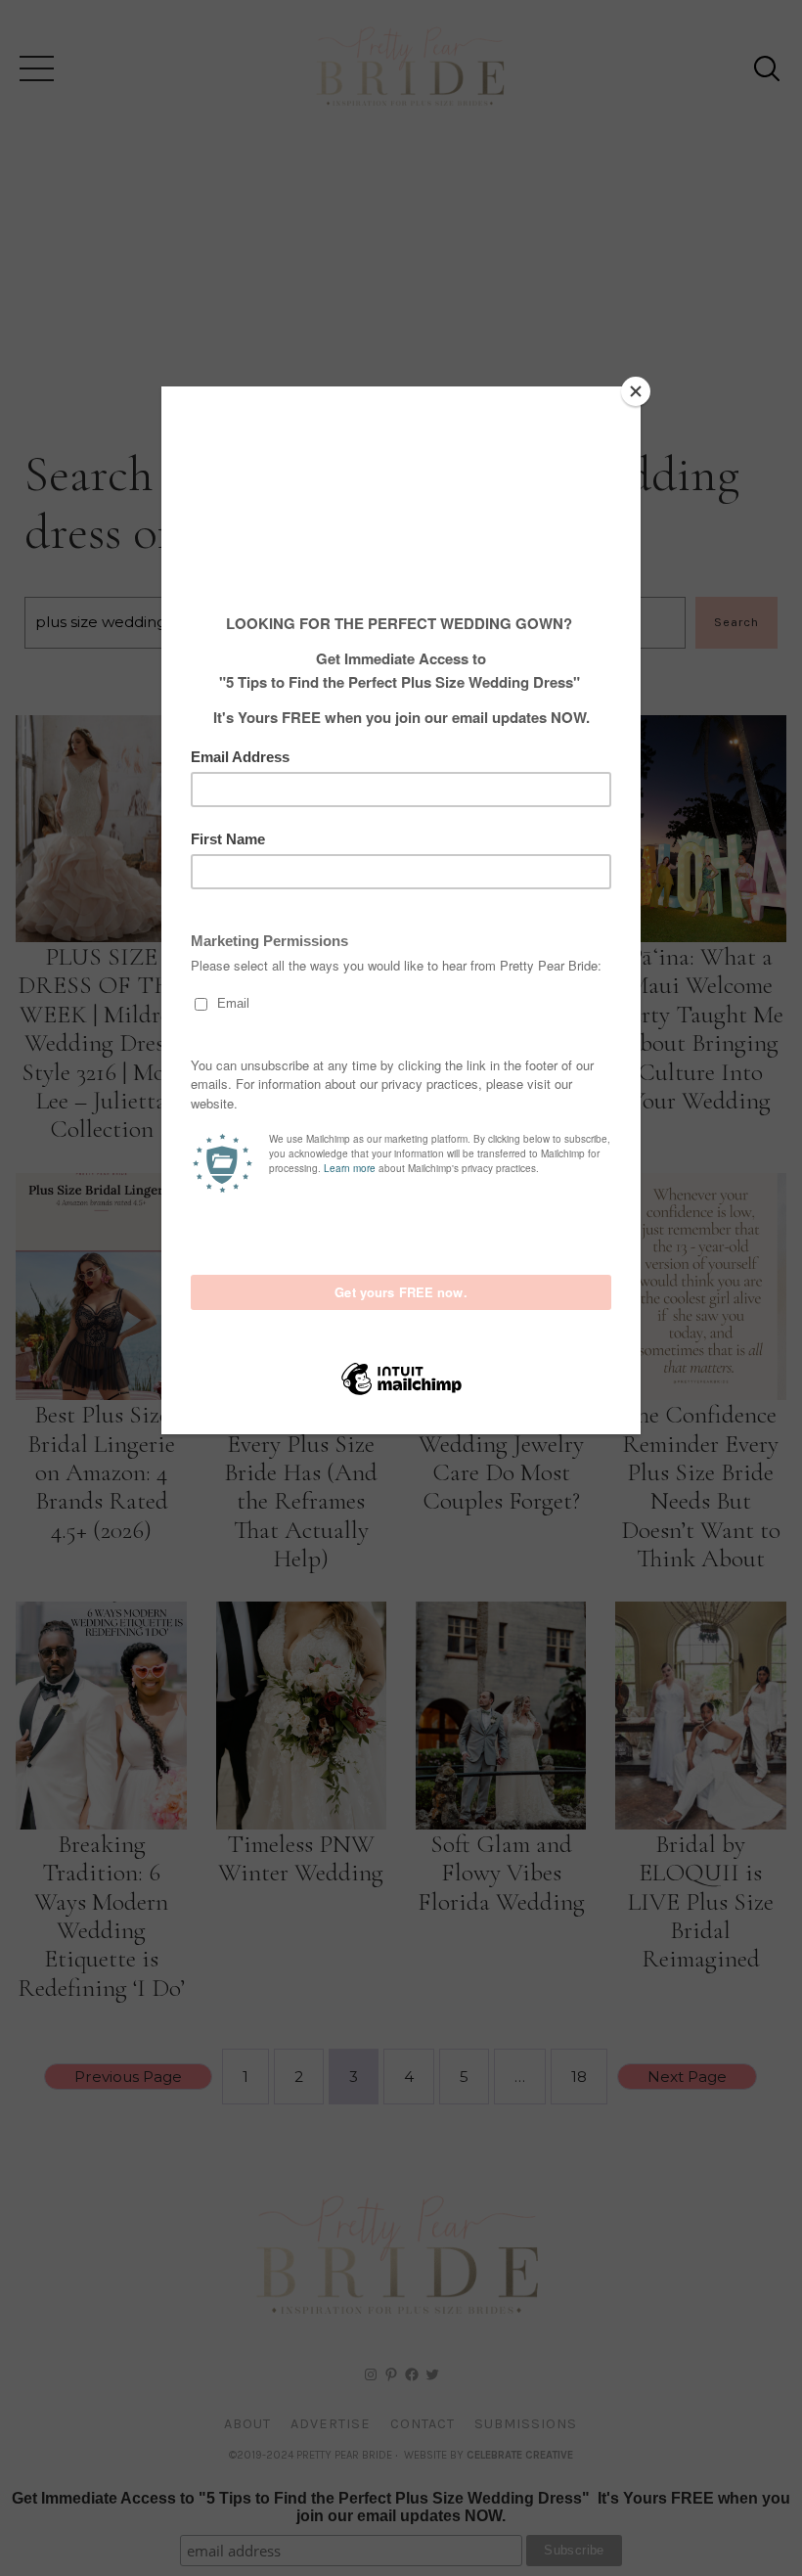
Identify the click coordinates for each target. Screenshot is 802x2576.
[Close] (636, 391)
